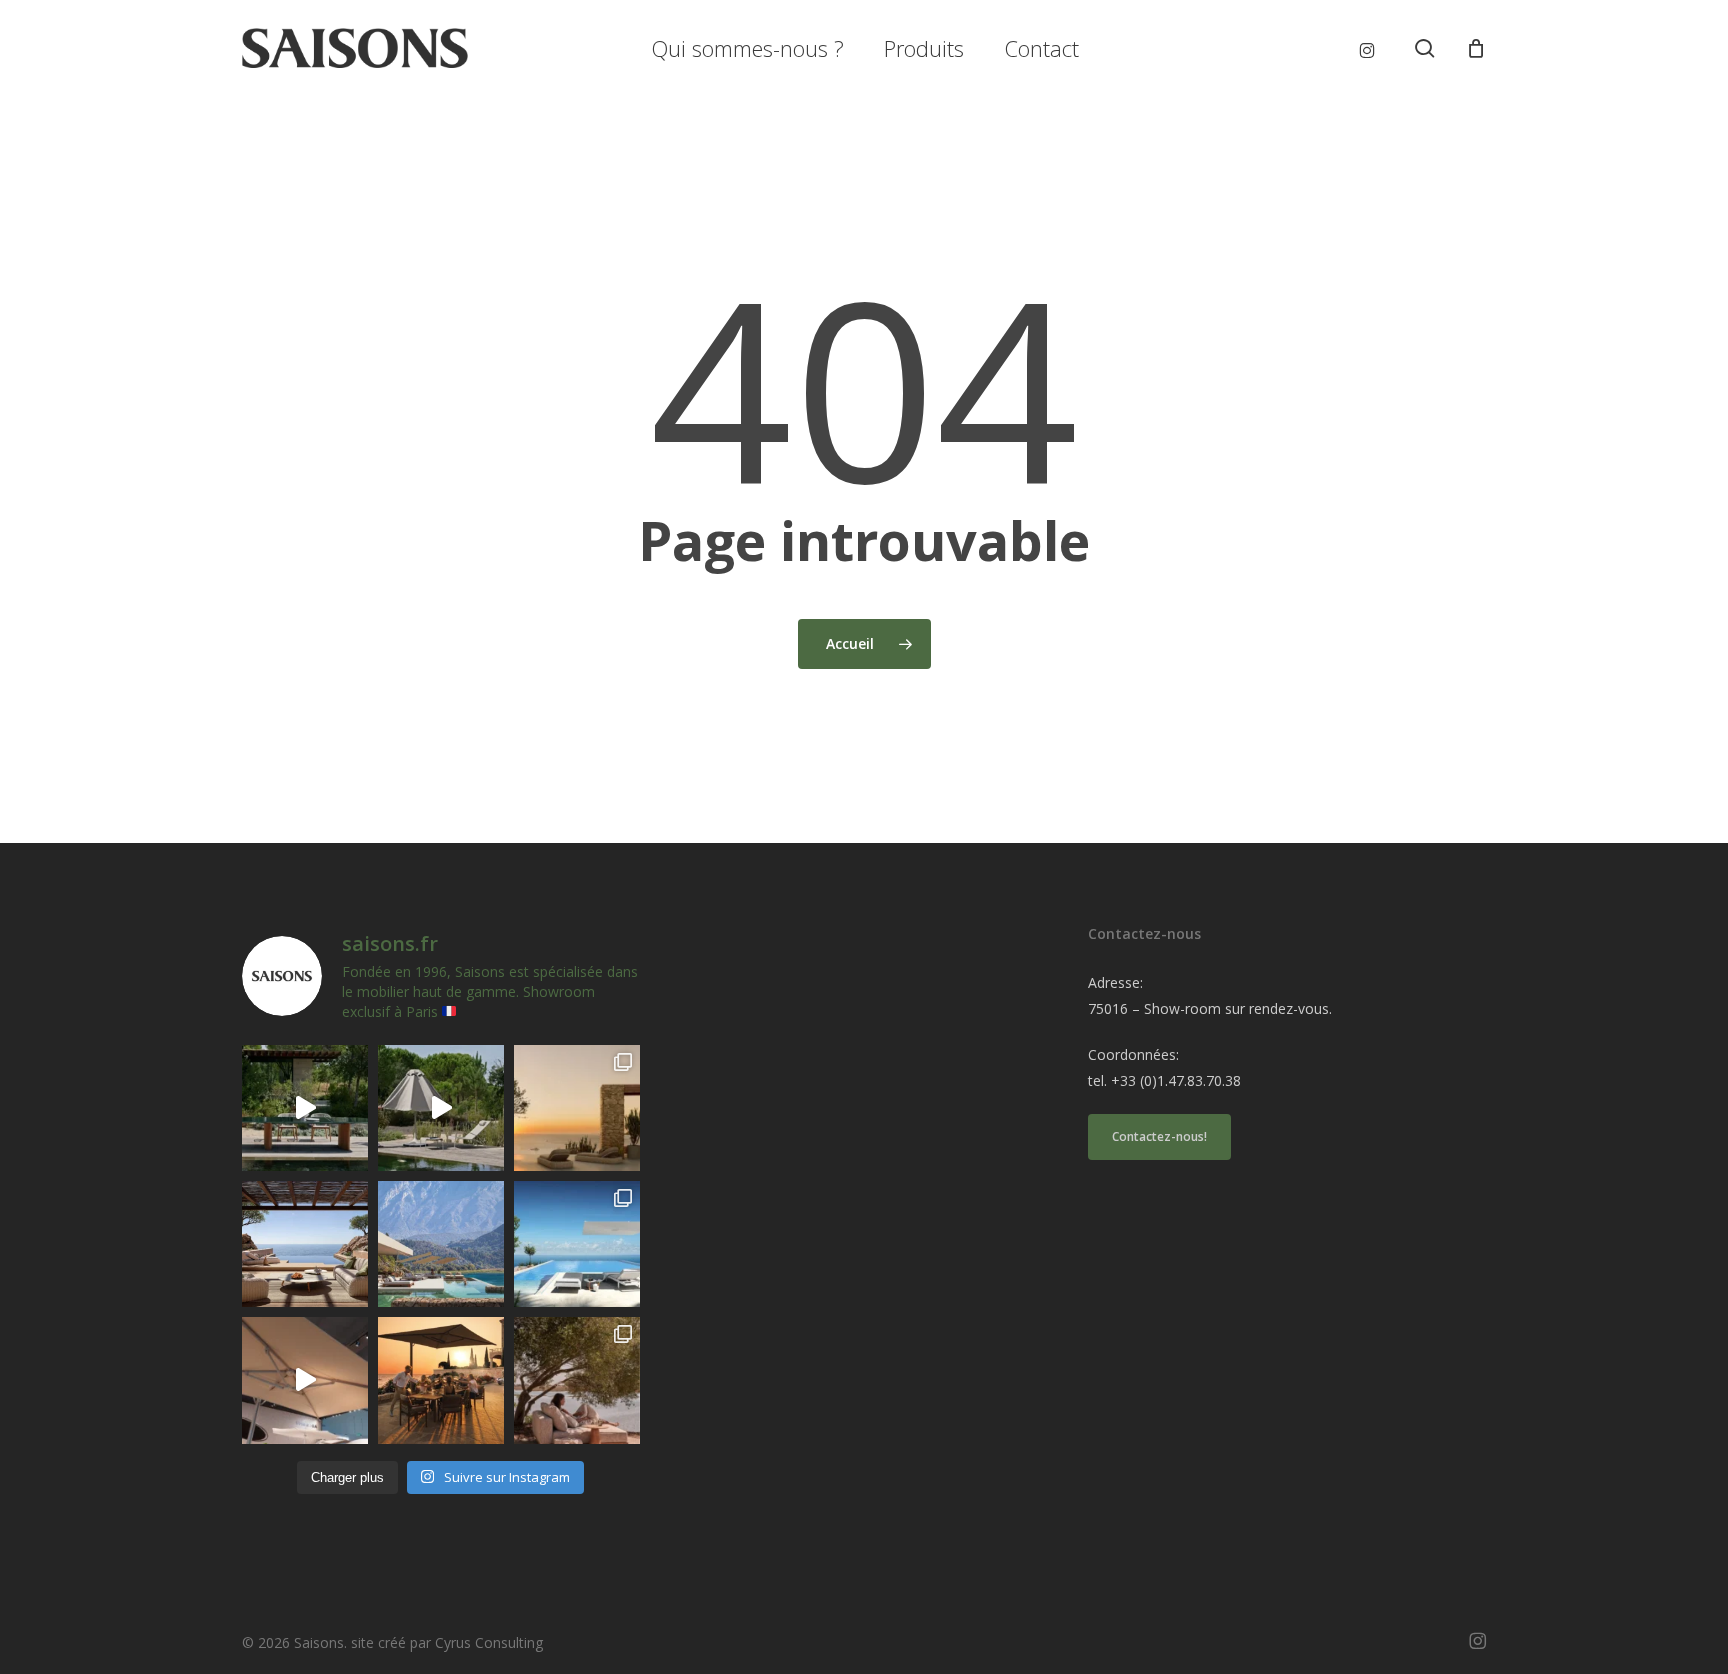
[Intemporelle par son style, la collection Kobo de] (305, 1244)
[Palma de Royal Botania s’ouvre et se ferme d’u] (441, 1108)
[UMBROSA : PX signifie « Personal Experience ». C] (441, 1244)
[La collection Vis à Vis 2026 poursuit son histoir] (577, 1380)
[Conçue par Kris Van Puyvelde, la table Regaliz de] (305, 1108)
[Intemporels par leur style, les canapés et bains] (577, 1108)
